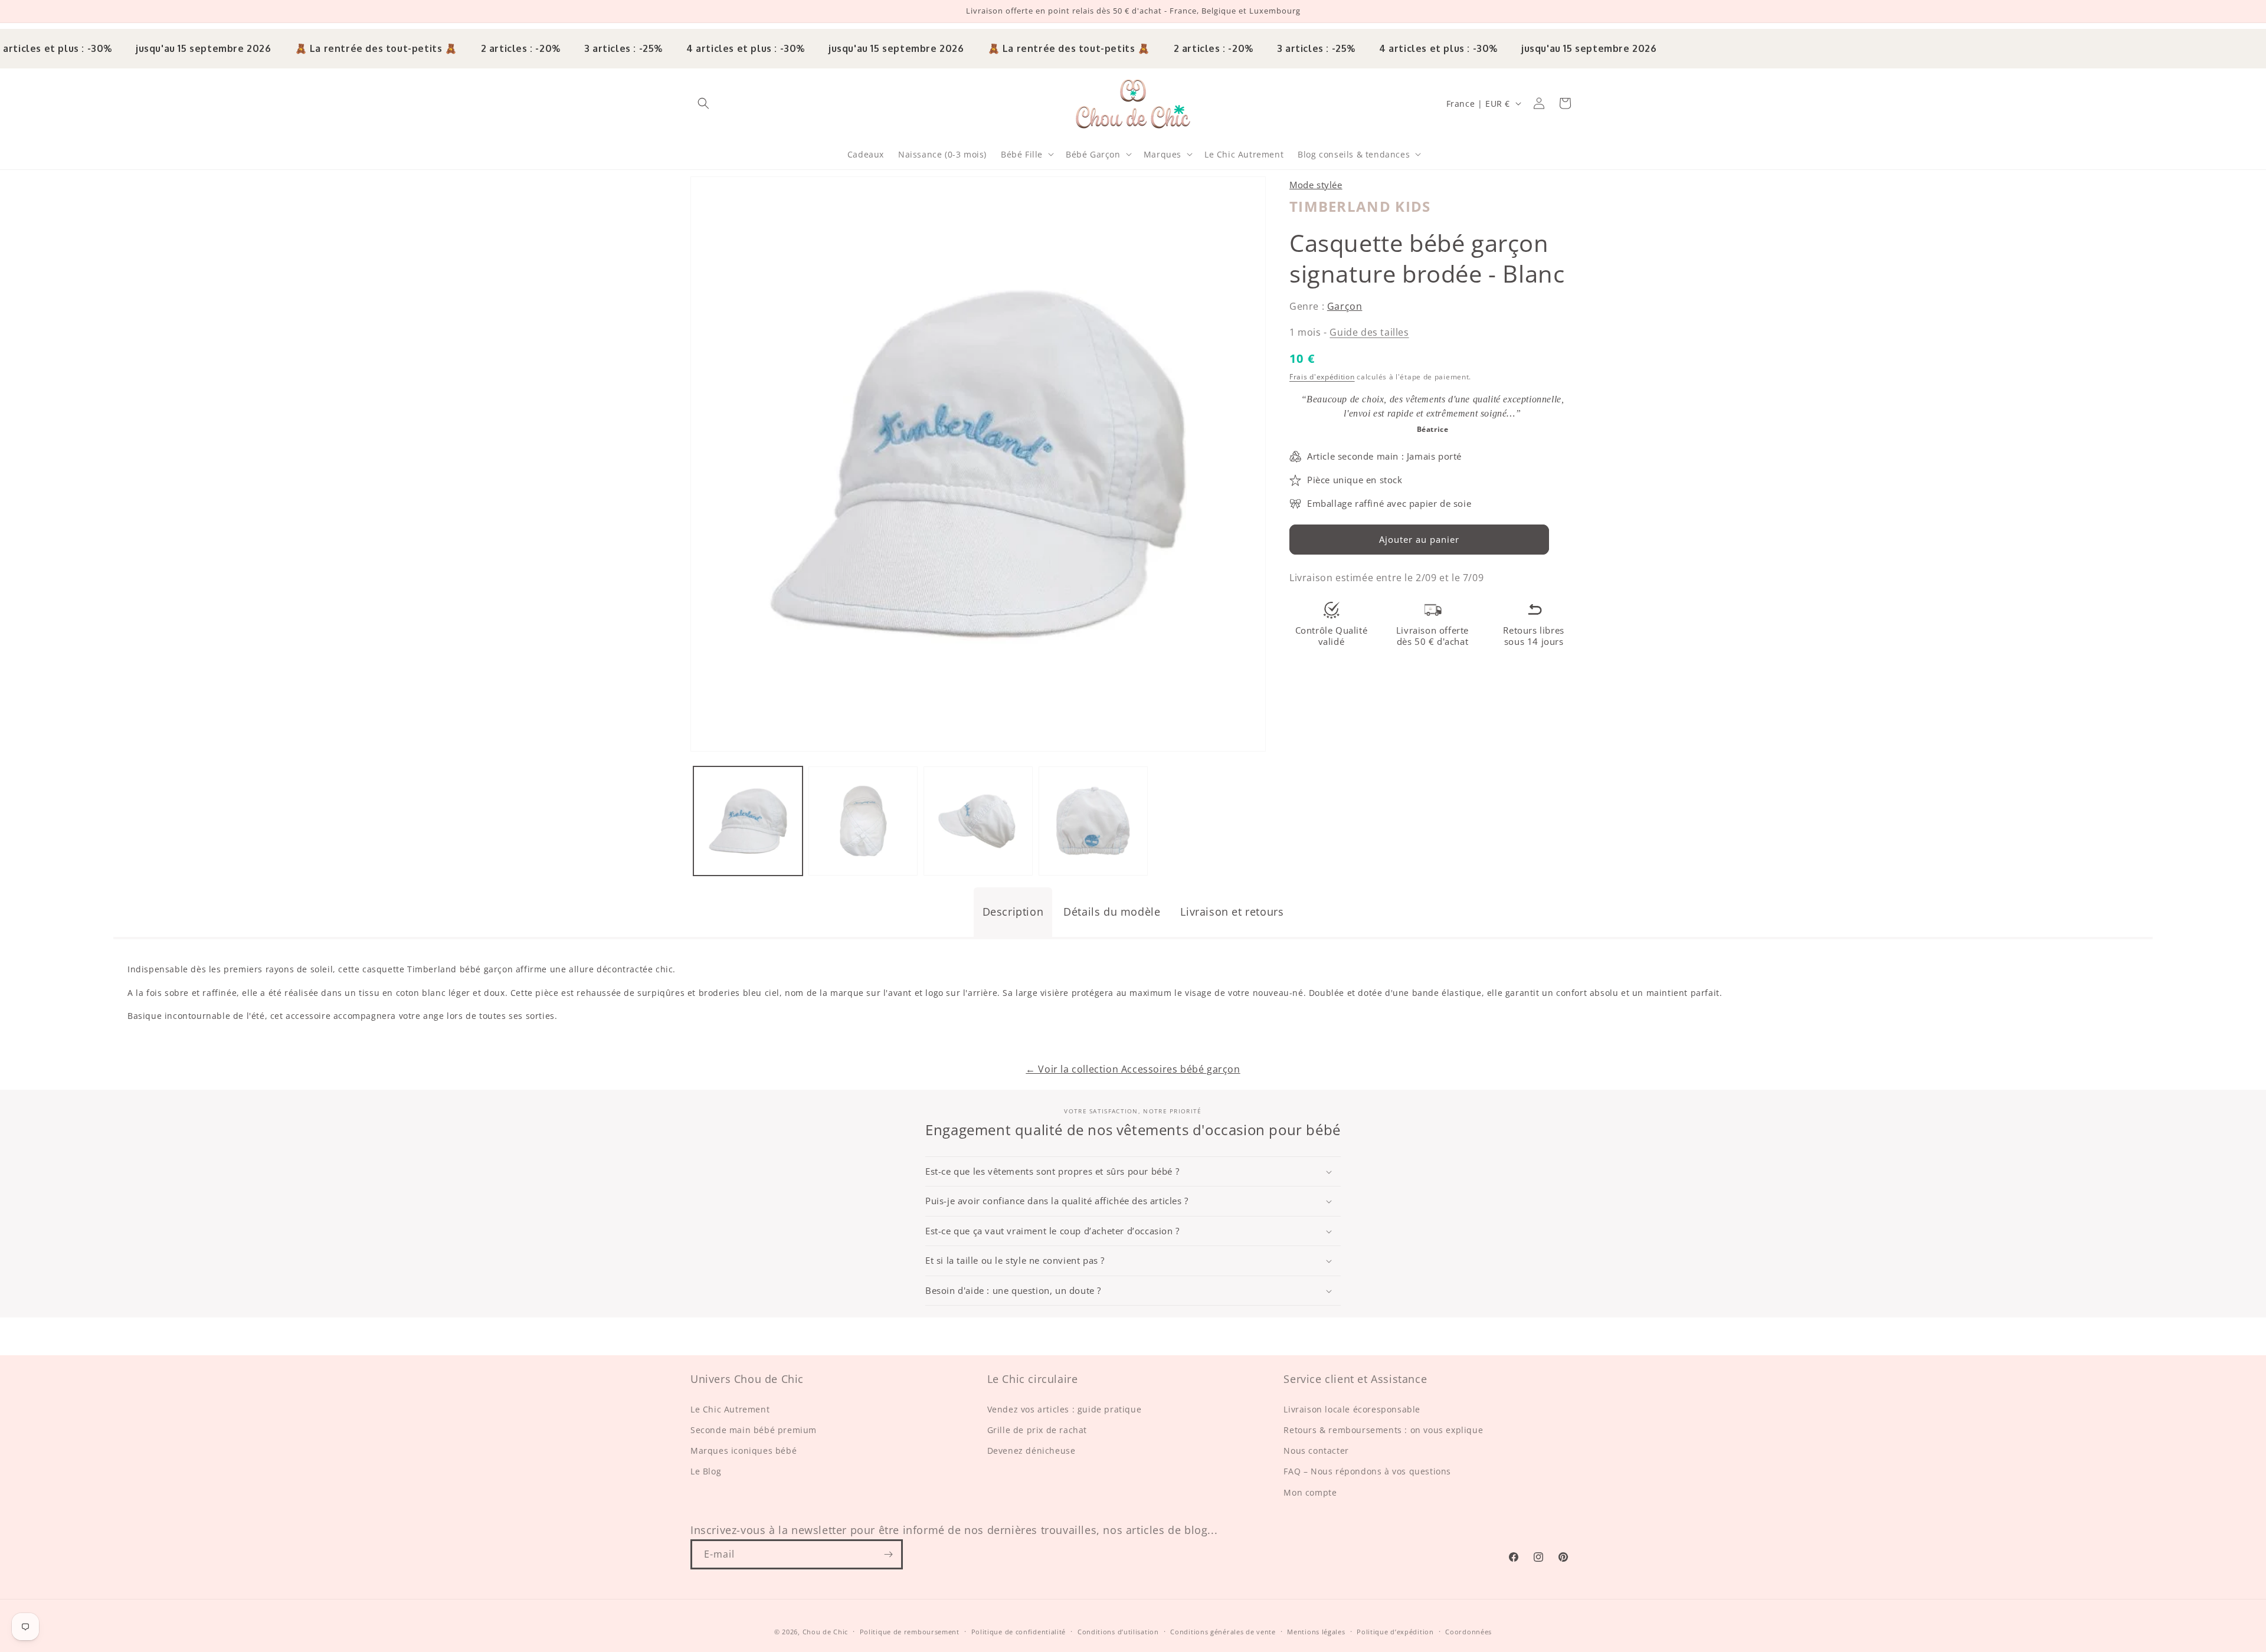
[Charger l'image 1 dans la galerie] (748, 821)
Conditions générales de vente (1223, 1632)
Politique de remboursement (910, 1632)
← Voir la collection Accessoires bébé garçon (1133, 1069)
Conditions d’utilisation (1118, 1632)
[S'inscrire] (888, 1554)
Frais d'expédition (1322, 377)
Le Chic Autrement (730, 1409)
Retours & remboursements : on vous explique (1383, 1430)
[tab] (1013, 912)
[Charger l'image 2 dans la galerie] (863, 821)
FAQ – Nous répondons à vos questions (1367, 1471)
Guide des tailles (1369, 332)
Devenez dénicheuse (1032, 1451)
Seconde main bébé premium (754, 1430)
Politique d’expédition (1395, 1632)
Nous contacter (1316, 1451)
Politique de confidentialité (1019, 1632)
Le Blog (706, 1471)
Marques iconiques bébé (744, 1451)
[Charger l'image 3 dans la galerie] (978, 821)
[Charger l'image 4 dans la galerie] (1093, 821)
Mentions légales (1316, 1632)
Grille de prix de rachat (1037, 1430)
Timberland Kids (1360, 206)
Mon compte (1310, 1492)
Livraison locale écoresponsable (1352, 1409)
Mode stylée (1316, 185)
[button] (703, 103)
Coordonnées (1468, 1632)
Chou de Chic (825, 1632)
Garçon (1345, 306)
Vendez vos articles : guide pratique (1065, 1409)
